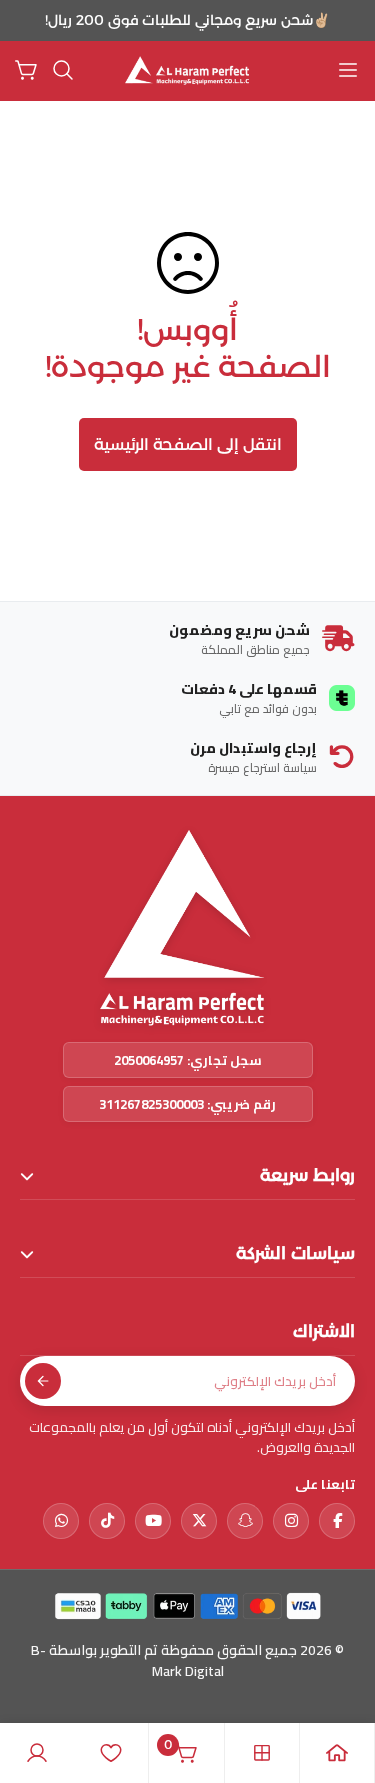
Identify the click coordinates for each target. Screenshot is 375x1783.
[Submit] (43, 1381)
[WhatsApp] (61, 1521)
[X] (199, 1521)
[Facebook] (337, 1521)
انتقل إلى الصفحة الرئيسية (188, 444)
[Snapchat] (245, 1521)
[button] (63, 70)
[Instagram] (291, 1521)
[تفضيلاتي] (111, 1753)
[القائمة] (348, 70)
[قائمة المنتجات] (262, 1753)
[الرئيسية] (337, 1753)
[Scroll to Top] (36, 1677)
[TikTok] (107, 1521)
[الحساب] (37, 1753)
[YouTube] (153, 1521)
